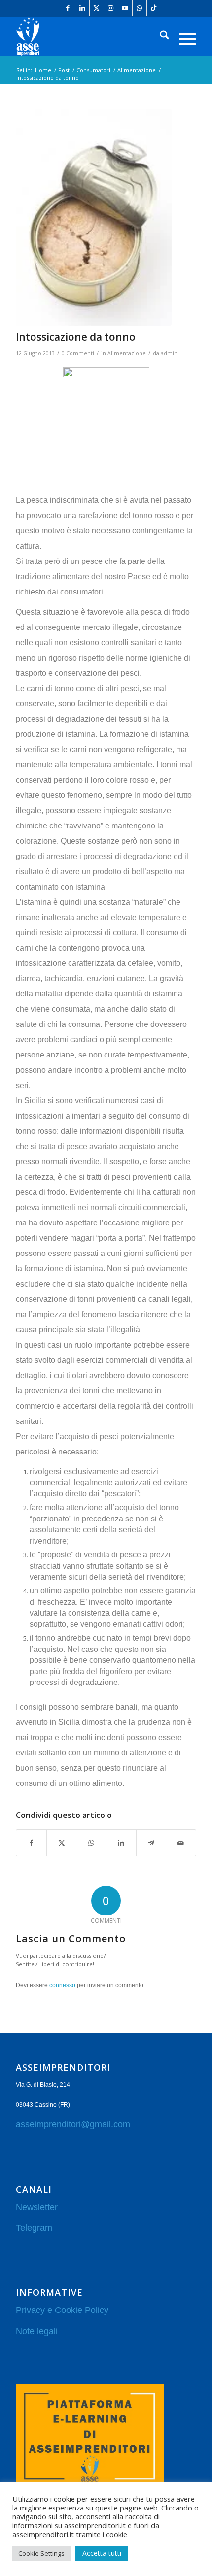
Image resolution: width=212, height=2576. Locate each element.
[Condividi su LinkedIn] (121, 1843)
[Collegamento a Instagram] (111, 8)
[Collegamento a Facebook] (68, 8)
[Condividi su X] (62, 1843)
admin (169, 353)
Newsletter (37, 2207)
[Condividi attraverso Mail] (181, 1843)
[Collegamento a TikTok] (154, 8)
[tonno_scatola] (94, 217)
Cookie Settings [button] (41, 2553)
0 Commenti (78, 353)
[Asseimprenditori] (88, 36)
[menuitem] (159, 36)
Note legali (37, 2331)
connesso (62, 1985)
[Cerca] (159, 36)
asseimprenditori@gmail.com (73, 2124)
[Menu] (183, 36)
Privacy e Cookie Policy (62, 2310)
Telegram (34, 2228)
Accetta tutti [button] (102, 2553)
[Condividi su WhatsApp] (91, 1843)
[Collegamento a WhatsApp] (140, 8)
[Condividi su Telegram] (151, 1843)
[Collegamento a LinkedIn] (82, 8)
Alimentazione (127, 353)
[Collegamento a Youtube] (125, 8)
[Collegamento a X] (97, 8)
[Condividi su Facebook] (31, 1843)
